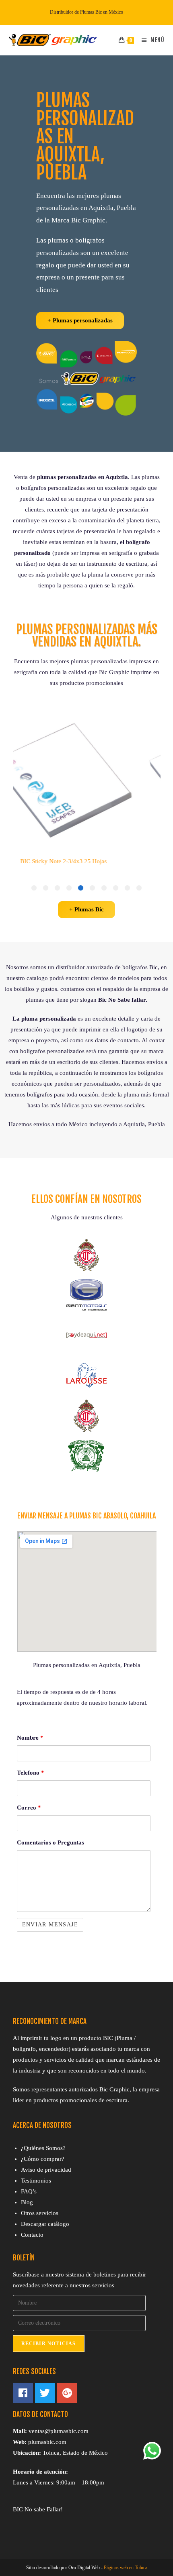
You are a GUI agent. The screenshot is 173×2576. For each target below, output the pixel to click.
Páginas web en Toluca (126, 2568)
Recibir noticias (49, 2344)
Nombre (30, 1738)
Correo (29, 1808)
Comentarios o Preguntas (50, 1842)
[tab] (139, 888)
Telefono (31, 1773)
